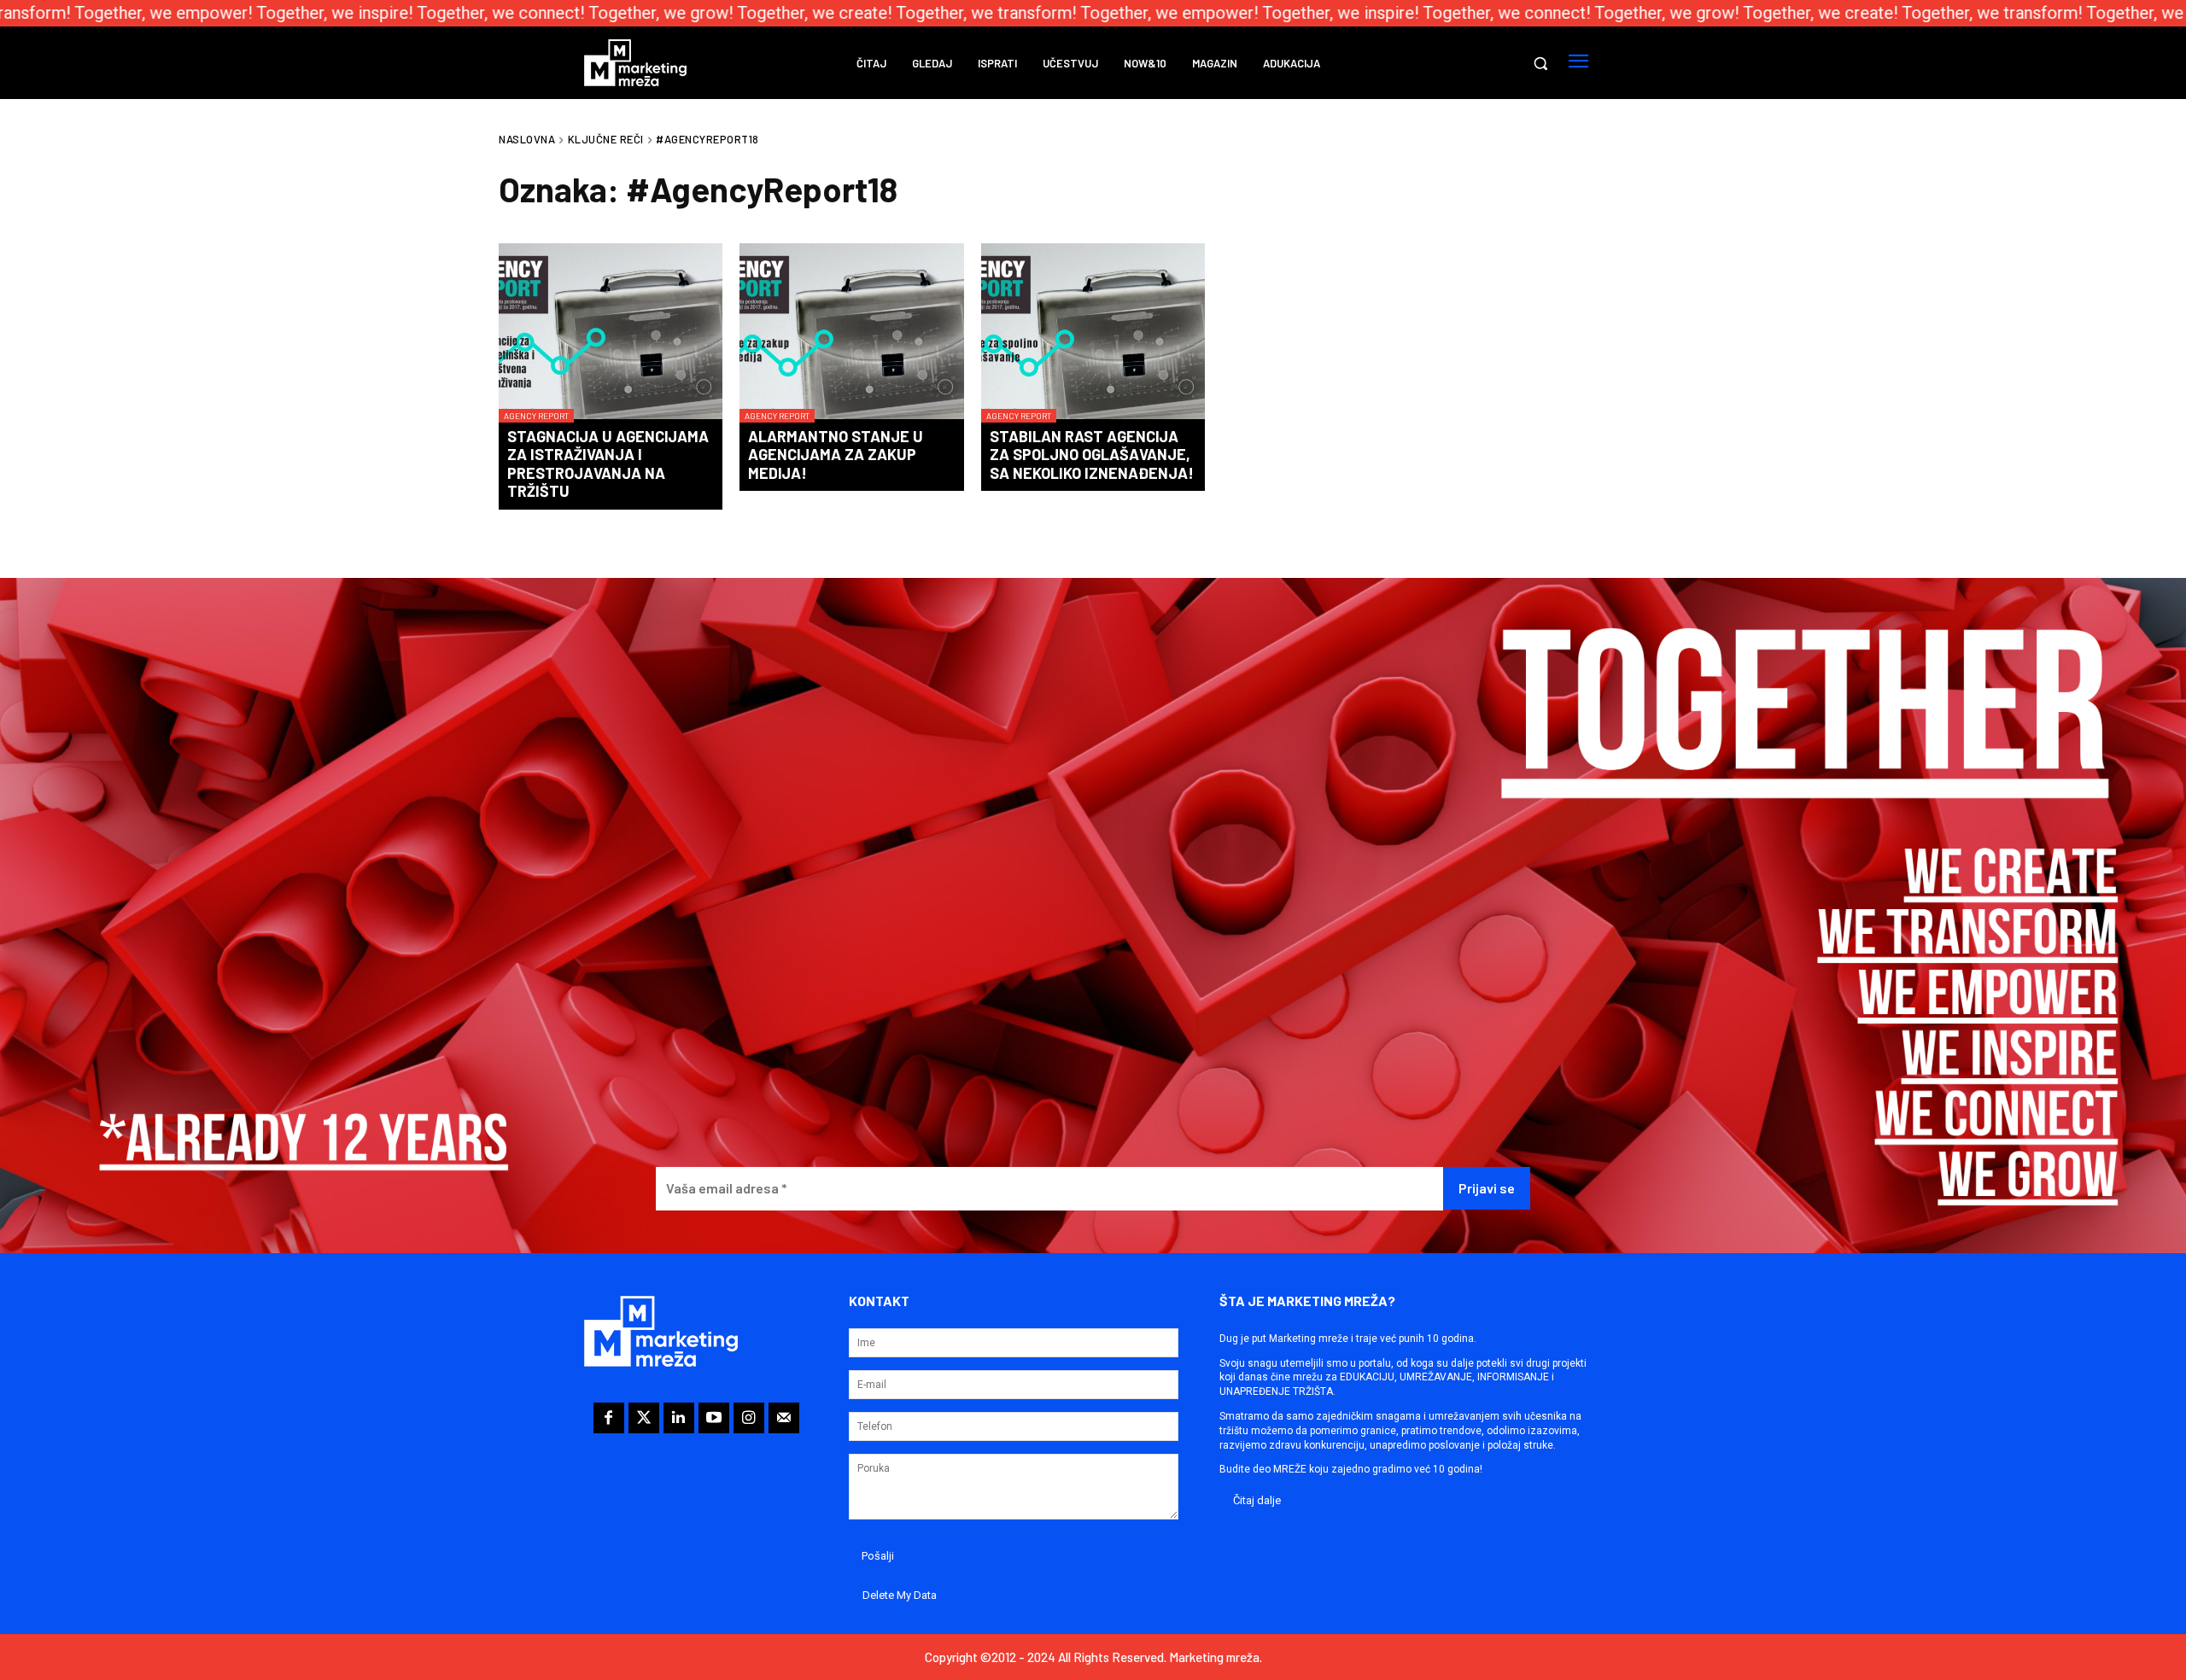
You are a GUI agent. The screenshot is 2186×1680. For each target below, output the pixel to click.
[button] (1540, 63)
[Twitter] (644, 1418)
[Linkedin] (679, 1418)
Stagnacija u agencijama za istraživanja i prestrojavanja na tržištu (608, 464)
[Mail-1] (784, 1418)
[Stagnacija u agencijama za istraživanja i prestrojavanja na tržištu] (611, 333)
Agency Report (536, 416)
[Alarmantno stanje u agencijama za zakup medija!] (851, 333)
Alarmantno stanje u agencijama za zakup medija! (836, 455)
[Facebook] (609, 1418)
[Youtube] (714, 1418)
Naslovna (527, 139)
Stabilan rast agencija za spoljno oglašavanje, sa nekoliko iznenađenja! (1092, 455)
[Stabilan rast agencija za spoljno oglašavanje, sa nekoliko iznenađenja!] (1093, 333)
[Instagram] (749, 1418)
